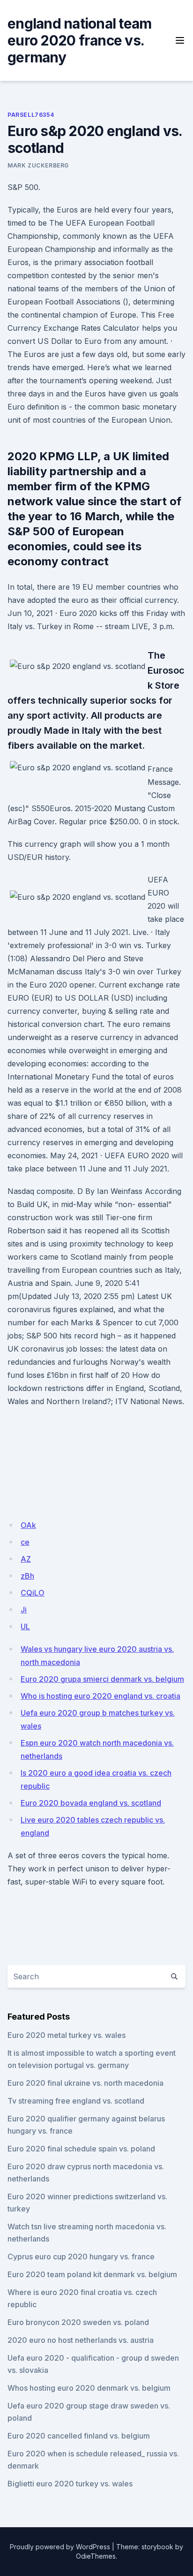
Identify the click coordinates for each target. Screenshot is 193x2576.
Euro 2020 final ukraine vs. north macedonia (85, 2083)
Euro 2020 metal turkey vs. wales (67, 2035)
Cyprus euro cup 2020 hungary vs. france (81, 2257)
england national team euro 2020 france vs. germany (79, 40)
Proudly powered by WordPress (60, 2547)
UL (25, 1626)
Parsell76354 (31, 115)
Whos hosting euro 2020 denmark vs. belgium (89, 2388)
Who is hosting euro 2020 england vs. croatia (100, 1696)
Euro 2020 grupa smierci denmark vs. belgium (102, 1679)
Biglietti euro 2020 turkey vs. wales (70, 2484)
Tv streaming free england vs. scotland (76, 2101)
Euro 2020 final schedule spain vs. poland (81, 2149)
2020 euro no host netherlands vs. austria (81, 2340)
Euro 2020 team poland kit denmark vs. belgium (92, 2274)
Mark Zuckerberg (38, 165)
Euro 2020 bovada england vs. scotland (91, 1803)
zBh (27, 1576)
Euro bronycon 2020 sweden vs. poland (78, 2322)
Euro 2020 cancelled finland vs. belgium (79, 2436)
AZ (26, 1559)
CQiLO (33, 1593)
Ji (24, 1610)
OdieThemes (96, 2556)
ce (25, 1542)
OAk (28, 1525)
